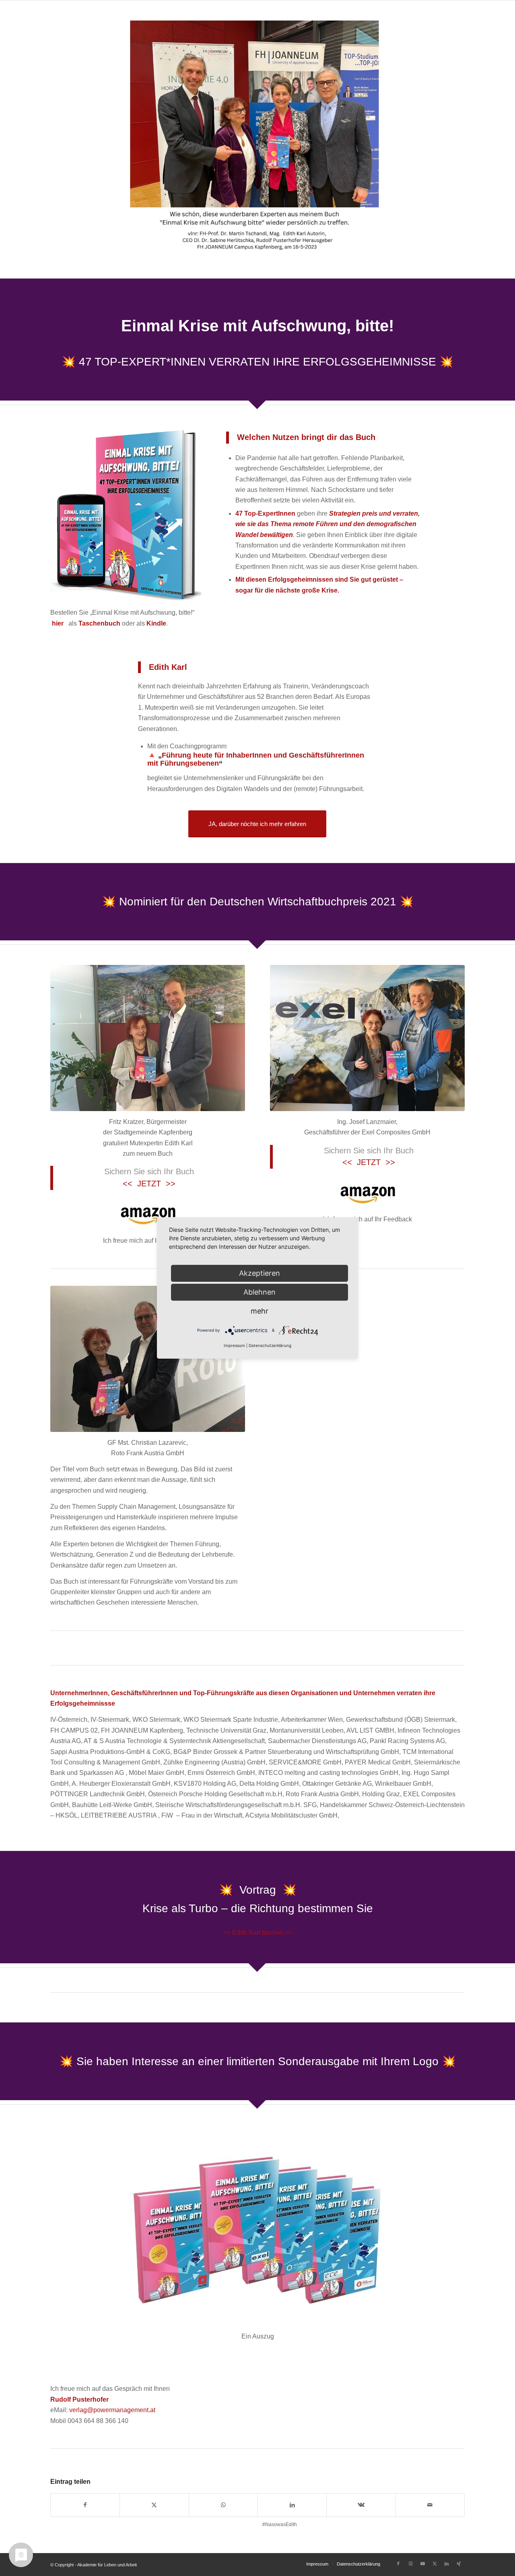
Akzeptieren (260, 1273)
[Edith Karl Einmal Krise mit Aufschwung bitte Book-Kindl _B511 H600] (126, 514)
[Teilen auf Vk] (361, 2505)
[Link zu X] (435, 2564)
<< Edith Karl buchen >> (258, 1933)
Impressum (234, 1345)
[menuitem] (317, 2564)
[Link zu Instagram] (410, 2564)
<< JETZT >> (149, 1184)
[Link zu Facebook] (398, 2564)
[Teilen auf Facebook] (85, 2505)
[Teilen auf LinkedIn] (292, 2505)
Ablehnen (260, 1292)
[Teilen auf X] (154, 2505)
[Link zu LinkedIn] (447, 2564)
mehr (260, 1311)
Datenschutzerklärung (270, 1345)
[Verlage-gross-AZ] (148, 1214)
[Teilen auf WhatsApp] (223, 2505)
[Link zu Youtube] (422, 2564)
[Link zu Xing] (459, 2564)
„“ (256, 759)
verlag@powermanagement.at (112, 2410)
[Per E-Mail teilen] (430, 2505)
